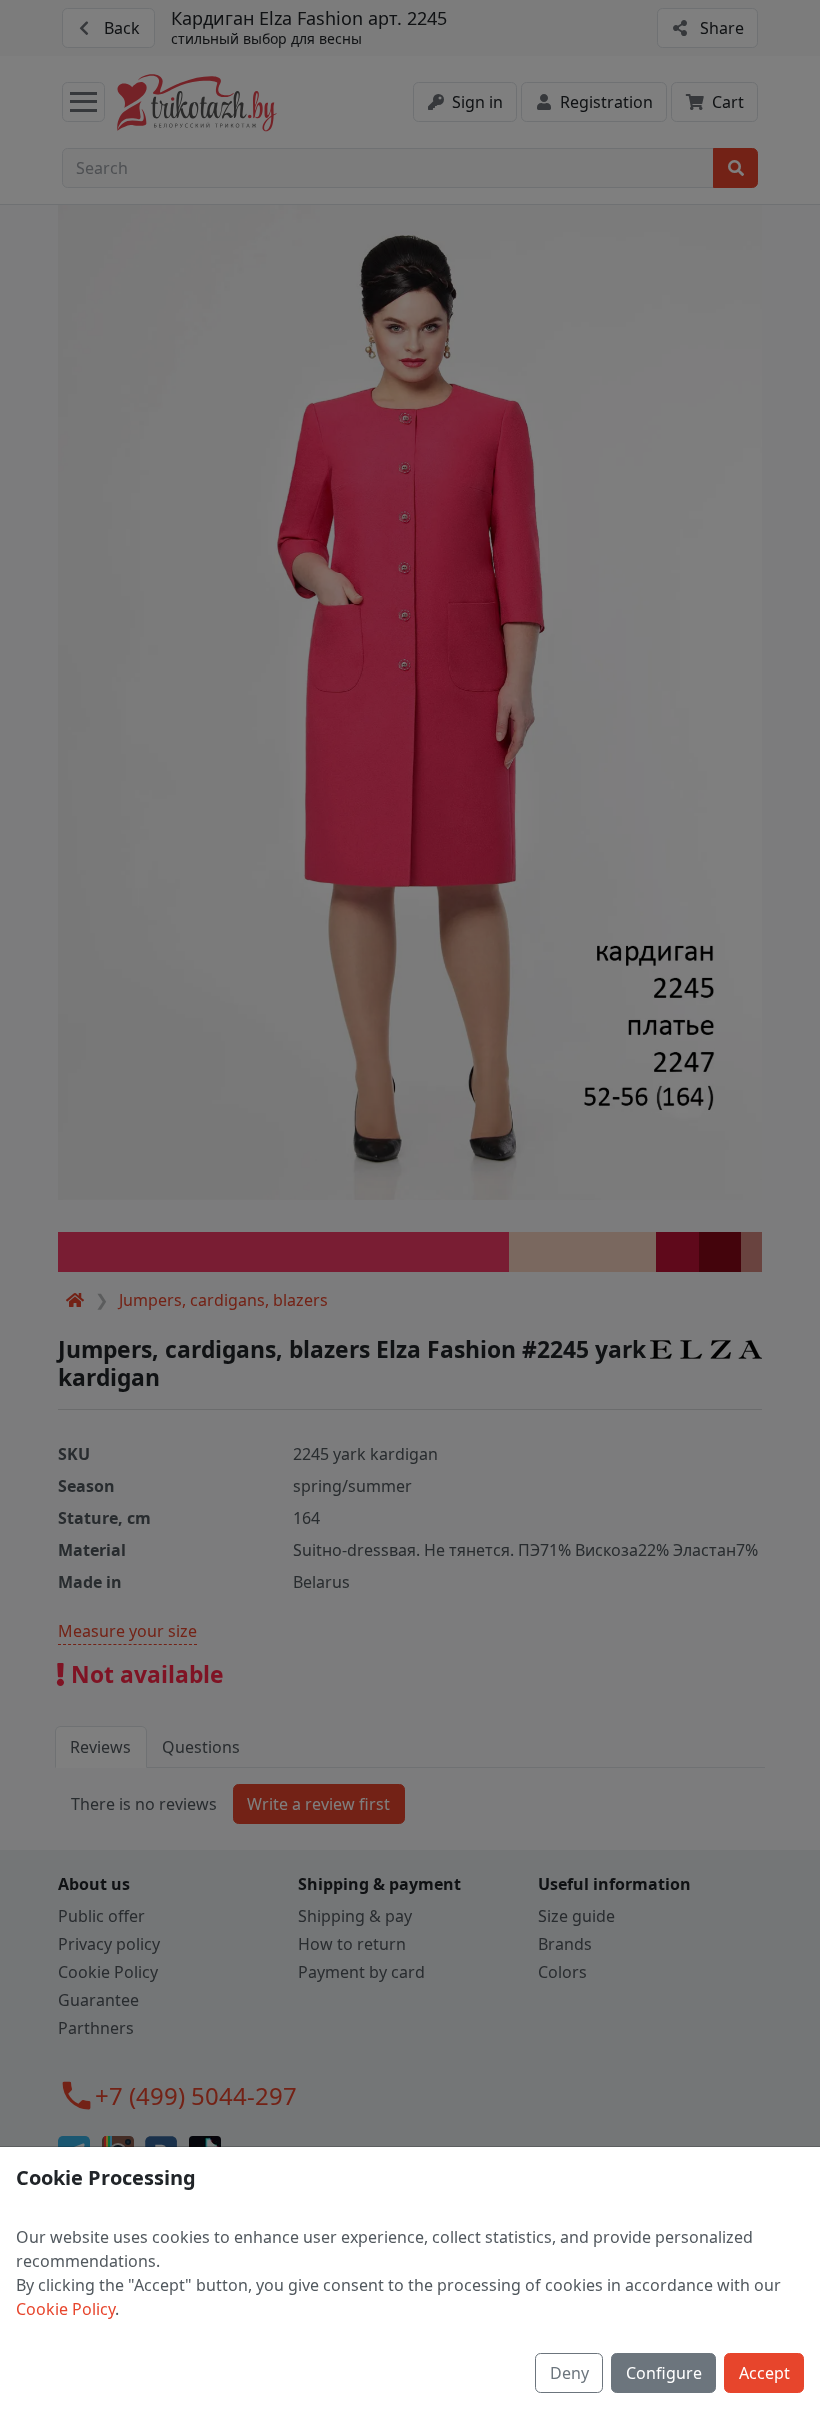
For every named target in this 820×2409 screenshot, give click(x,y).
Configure (664, 2373)
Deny (569, 2373)
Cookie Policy (65, 2309)
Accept (764, 2373)
